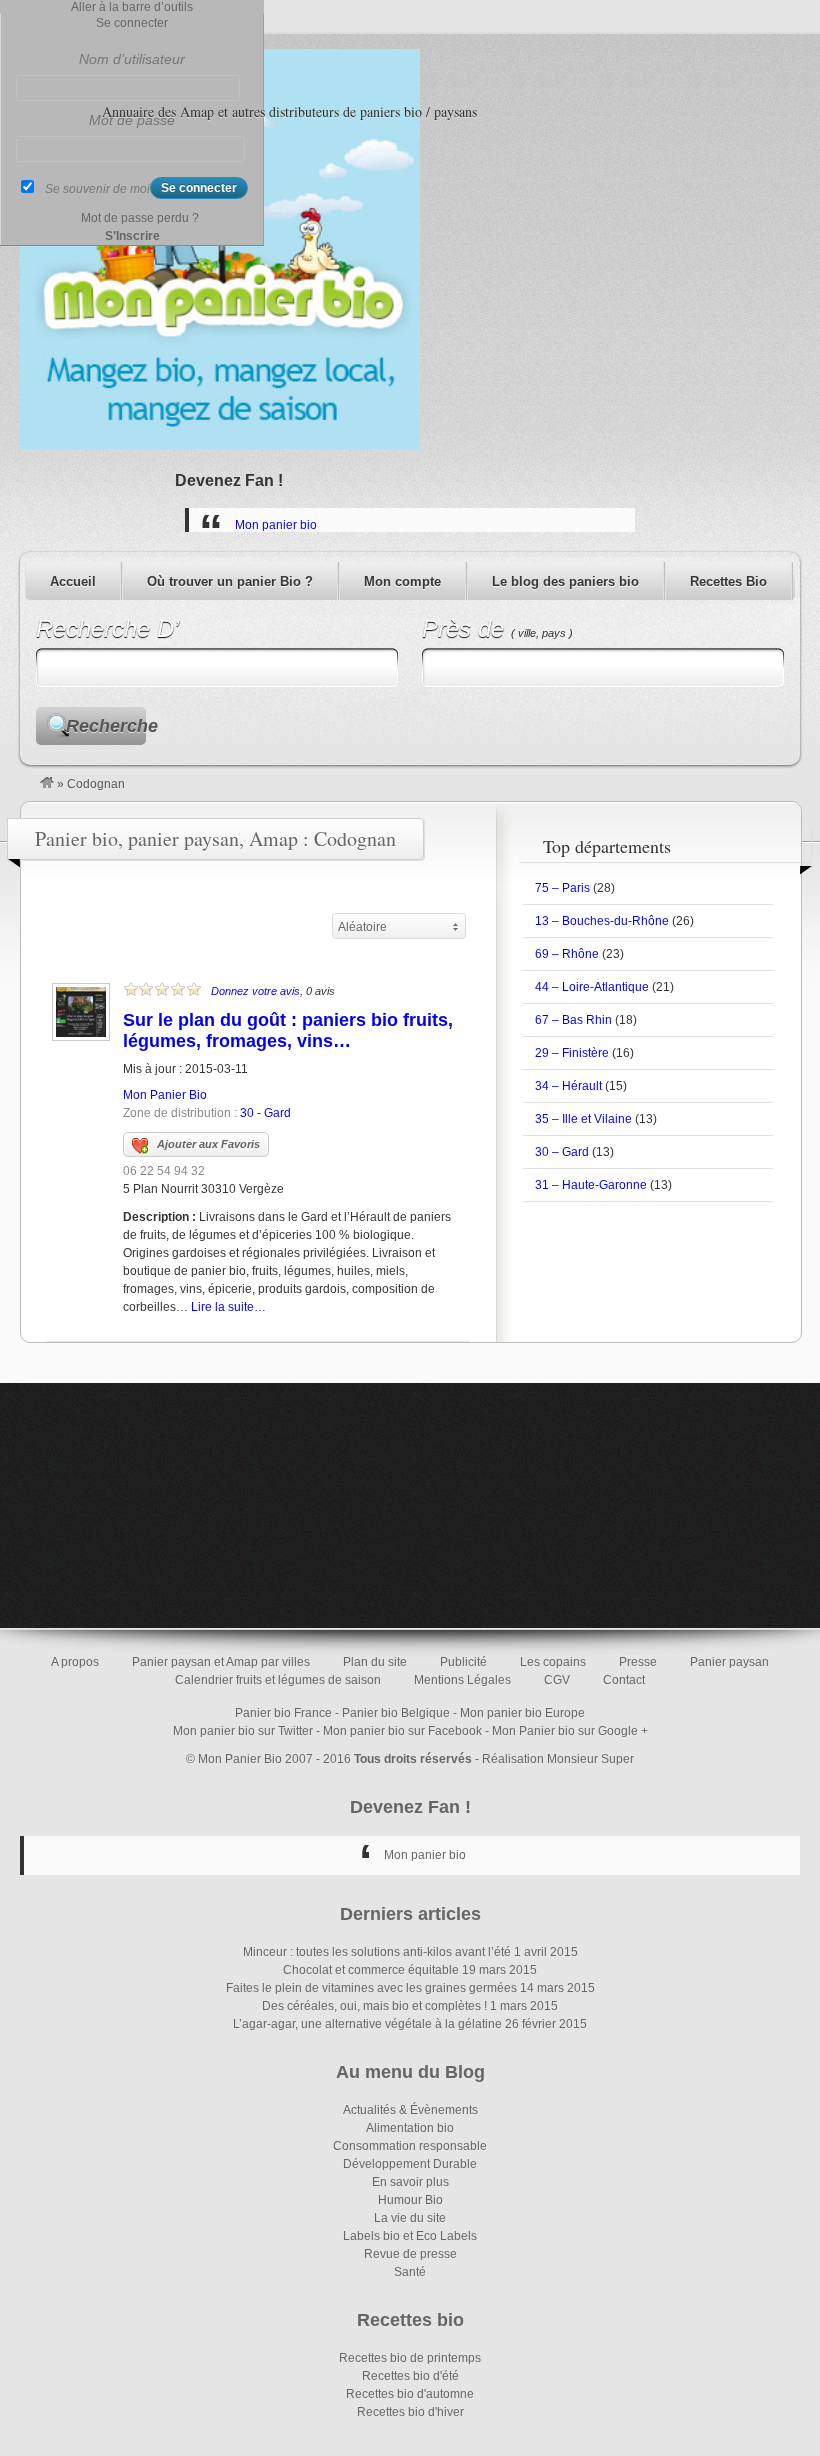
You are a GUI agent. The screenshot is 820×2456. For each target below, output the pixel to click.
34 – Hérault (568, 1086)
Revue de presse (410, 2254)
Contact (624, 1680)
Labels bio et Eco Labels (410, 2236)
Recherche (106, 726)
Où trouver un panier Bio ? (230, 581)
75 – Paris (562, 888)
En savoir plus (410, 2182)
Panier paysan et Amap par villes (221, 1662)
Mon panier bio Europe (522, 1713)
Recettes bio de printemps (410, 2358)
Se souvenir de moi (97, 189)
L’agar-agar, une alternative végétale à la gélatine (367, 2024)
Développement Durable (410, 2164)
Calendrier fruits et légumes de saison (278, 1680)
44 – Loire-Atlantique (592, 987)
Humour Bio (410, 2200)
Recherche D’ (107, 628)
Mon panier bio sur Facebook (402, 1731)
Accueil (73, 581)
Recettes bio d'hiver (410, 2412)
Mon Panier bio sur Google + (570, 1731)
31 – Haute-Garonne (591, 1185)
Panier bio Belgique (396, 1713)
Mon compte (402, 581)
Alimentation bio (410, 2128)
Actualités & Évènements (410, 2110)
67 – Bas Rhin (573, 1020)
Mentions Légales (462, 1680)
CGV (557, 1680)
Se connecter (132, 23)
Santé (410, 2272)
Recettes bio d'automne (410, 2394)
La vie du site (410, 2218)
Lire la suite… (228, 1307)
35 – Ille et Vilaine (583, 1119)
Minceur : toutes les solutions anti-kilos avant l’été (377, 1952)
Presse (638, 1662)
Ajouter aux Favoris (208, 1144)
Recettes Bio (728, 581)
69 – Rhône (567, 954)
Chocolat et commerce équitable (371, 1970)
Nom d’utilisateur (132, 59)
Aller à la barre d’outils (132, 7)
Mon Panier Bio (165, 1095)
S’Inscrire (132, 236)
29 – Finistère (572, 1053)
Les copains (553, 1662)
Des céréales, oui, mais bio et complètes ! (374, 2006)
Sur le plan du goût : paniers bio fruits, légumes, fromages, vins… (288, 1030)
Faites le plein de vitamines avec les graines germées (371, 1988)
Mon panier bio (276, 525)
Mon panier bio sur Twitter (243, 1731)
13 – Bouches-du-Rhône (602, 921)
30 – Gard (562, 1152)
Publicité (463, 1662)
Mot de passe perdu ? (140, 218)
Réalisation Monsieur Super (558, 1759)
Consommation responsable (410, 2146)
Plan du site (375, 1662)
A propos (75, 1662)
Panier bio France (283, 1713)
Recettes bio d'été (410, 2376)
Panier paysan (729, 1662)
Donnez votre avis (255, 991)
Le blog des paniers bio (565, 581)
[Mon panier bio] (47, 784)
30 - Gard (265, 1113)
